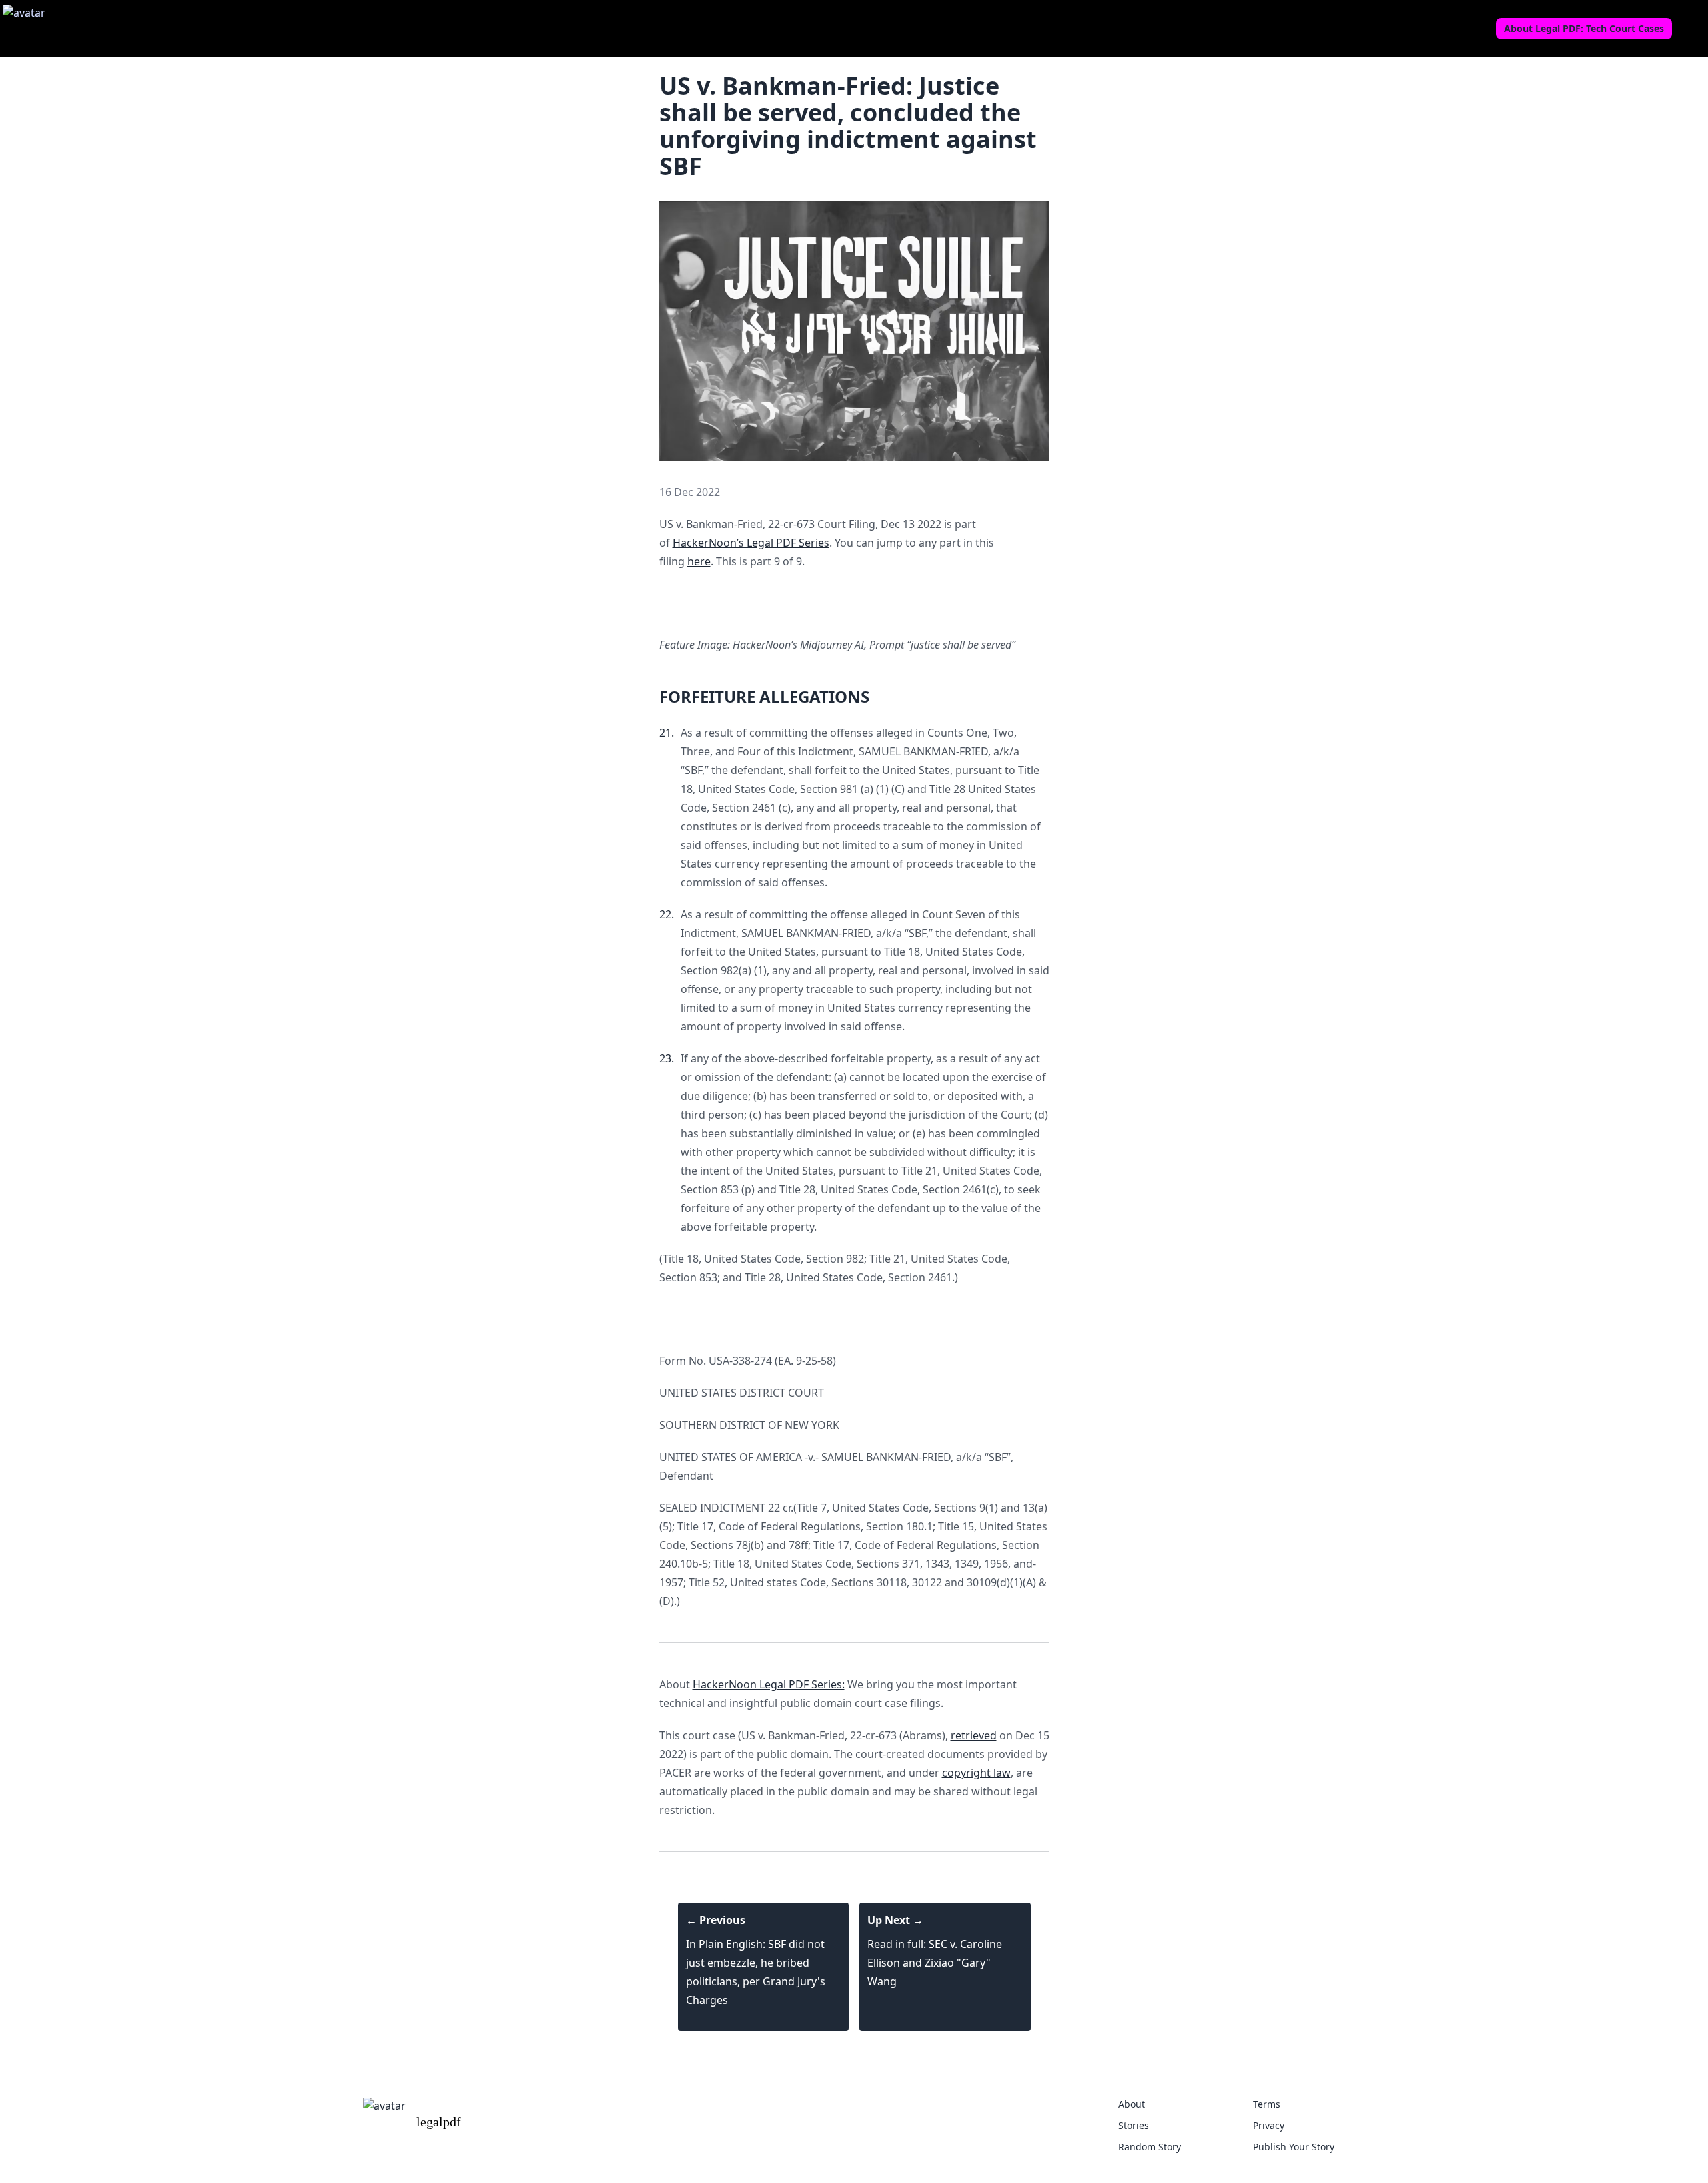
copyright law (976, 1773)
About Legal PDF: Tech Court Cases (1584, 28)
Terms (1267, 2104)
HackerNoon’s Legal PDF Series (751, 543)
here (699, 561)
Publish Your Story (1294, 2147)
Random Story (1150, 2147)
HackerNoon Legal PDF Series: (769, 1684)
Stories (1134, 2125)
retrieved (974, 1735)
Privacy (1269, 2125)
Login (1691, 29)
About (1132, 2104)
